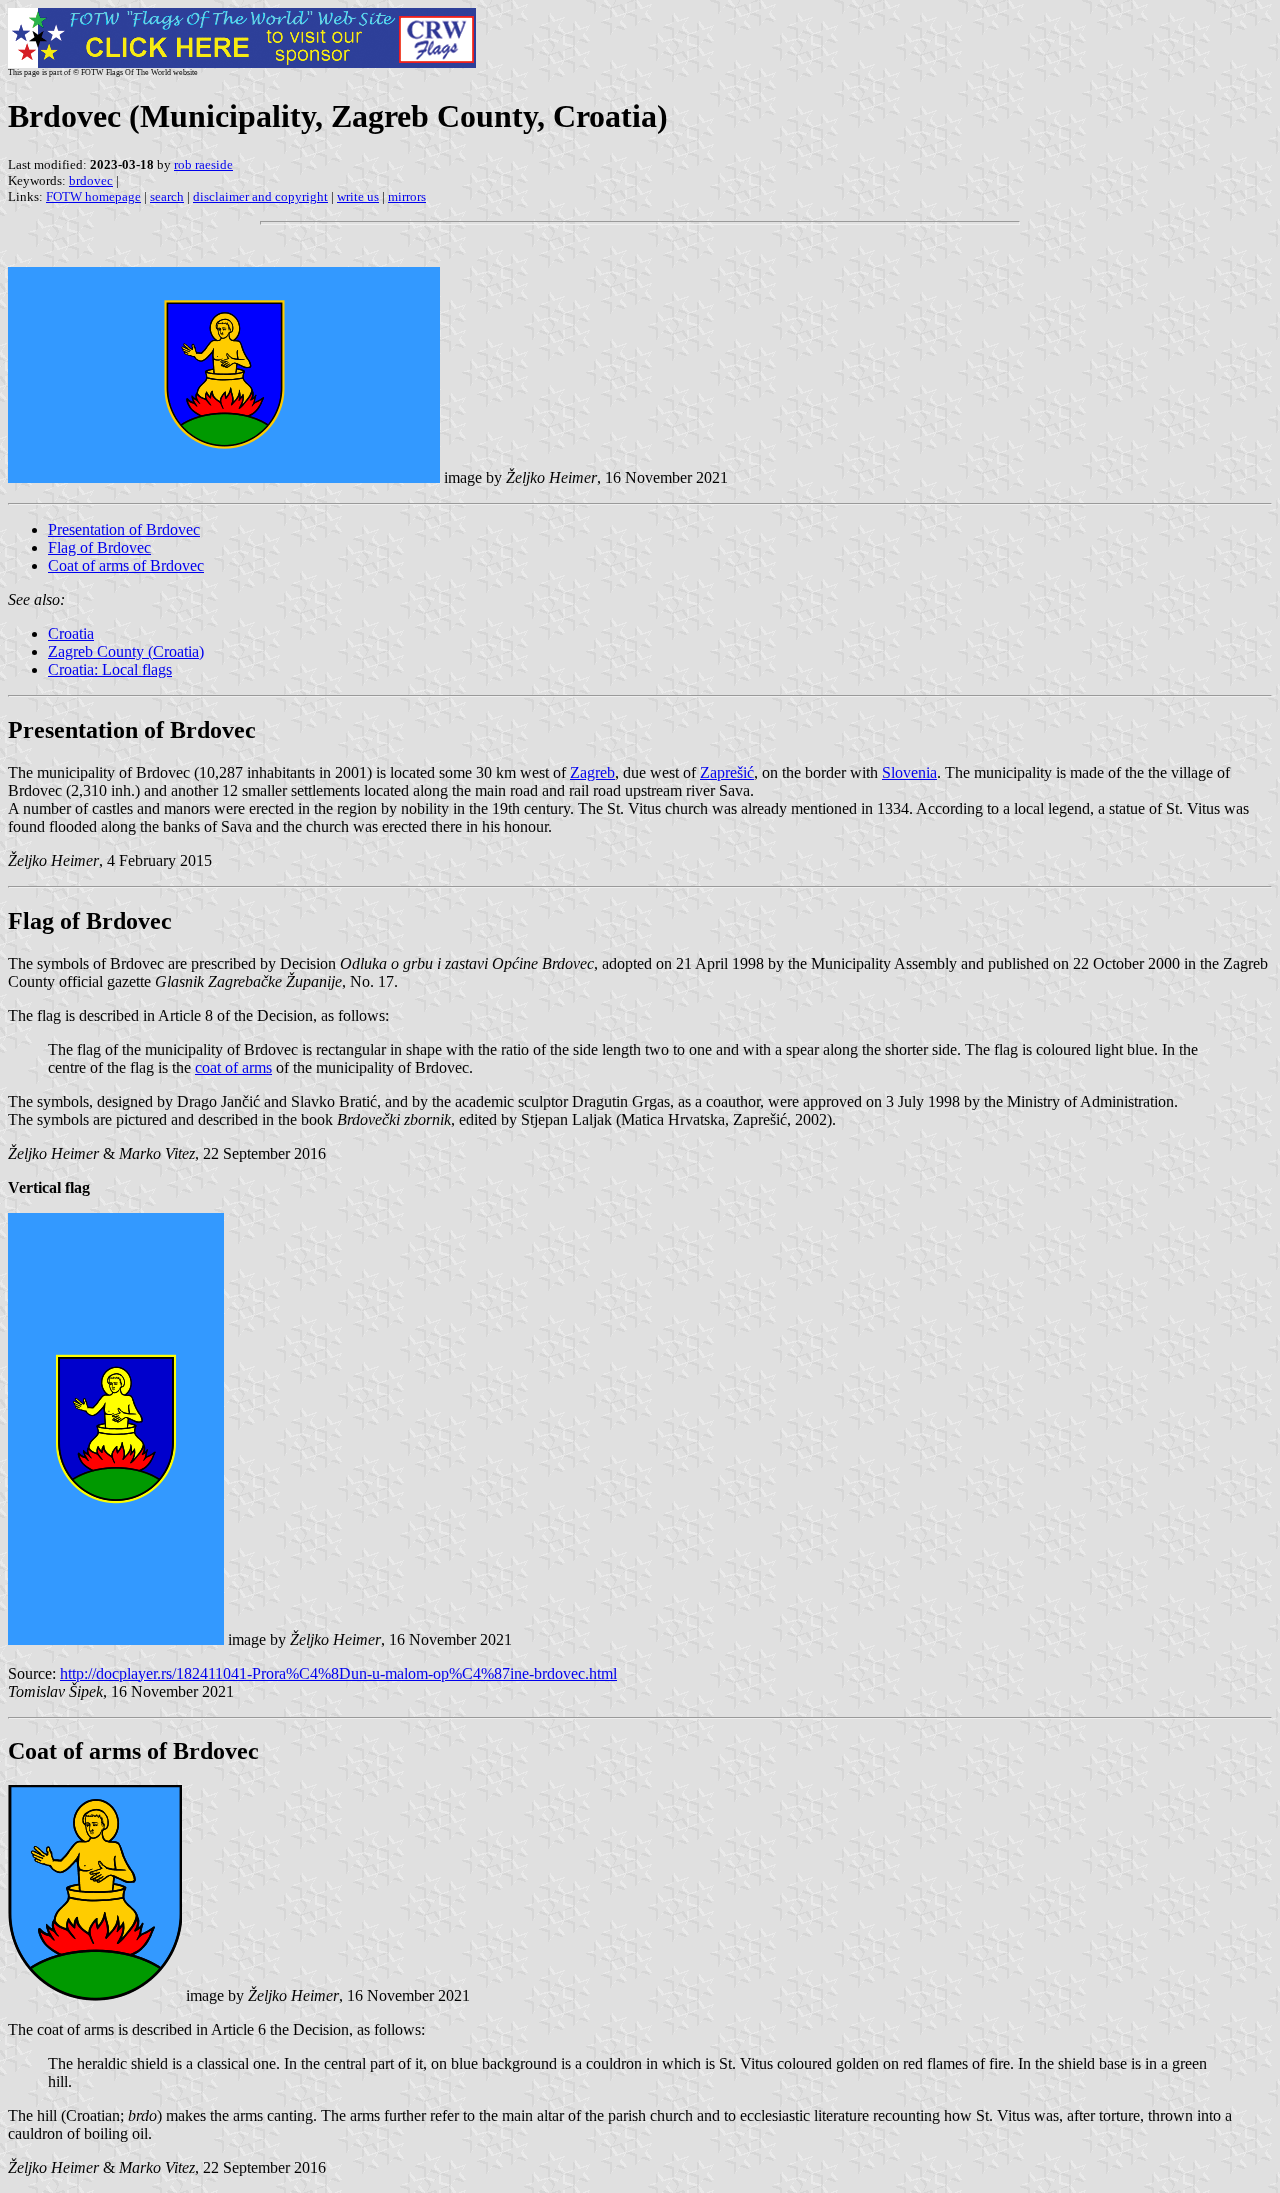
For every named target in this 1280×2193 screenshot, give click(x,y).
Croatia (71, 633)
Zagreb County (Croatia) (126, 651)
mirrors (407, 196)
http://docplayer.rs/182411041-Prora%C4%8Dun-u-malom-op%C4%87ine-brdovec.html (338, 1673)
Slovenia (909, 772)
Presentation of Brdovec (124, 529)
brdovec (91, 180)
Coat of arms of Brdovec (126, 565)
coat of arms (233, 1067)
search (167, 196)
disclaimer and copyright (260, 196)
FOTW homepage (93, 196)
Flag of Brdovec (99, 547)
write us (358, 196)
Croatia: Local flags (110, 669)
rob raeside (203, 164)
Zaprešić (727, 772)
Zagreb (592, 772)
